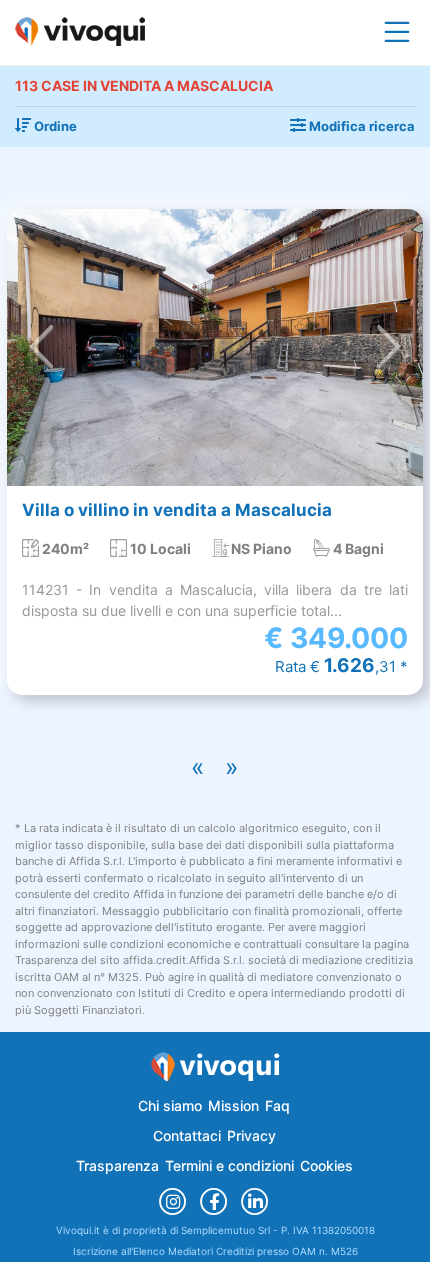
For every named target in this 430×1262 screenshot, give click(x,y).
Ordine (54, 126)
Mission (233, 1105)
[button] (41, 347)
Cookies (326, 1165)
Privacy (251, 1135)
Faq (277, 1105)
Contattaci (187, 1135)
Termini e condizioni (229, 1165)
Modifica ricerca (360, 126)
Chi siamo (170, 1105)
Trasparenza (117, 1165)
